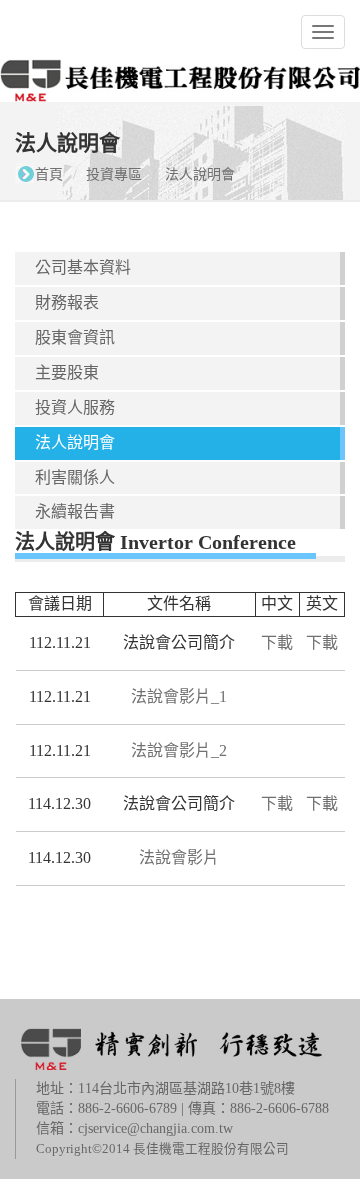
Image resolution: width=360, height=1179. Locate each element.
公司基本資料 (83, 267)
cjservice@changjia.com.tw (155, 1128)
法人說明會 (200, 174)
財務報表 (67, 302)
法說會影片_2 (179, 750)
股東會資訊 (75, 337)
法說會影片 (179, 857)
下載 (277, 642)
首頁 (49, 174)
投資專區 (114, 174)
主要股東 (67, 372)
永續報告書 (75, 511)
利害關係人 (75, 477)
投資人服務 (75, 407)
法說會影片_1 (179, 696)
